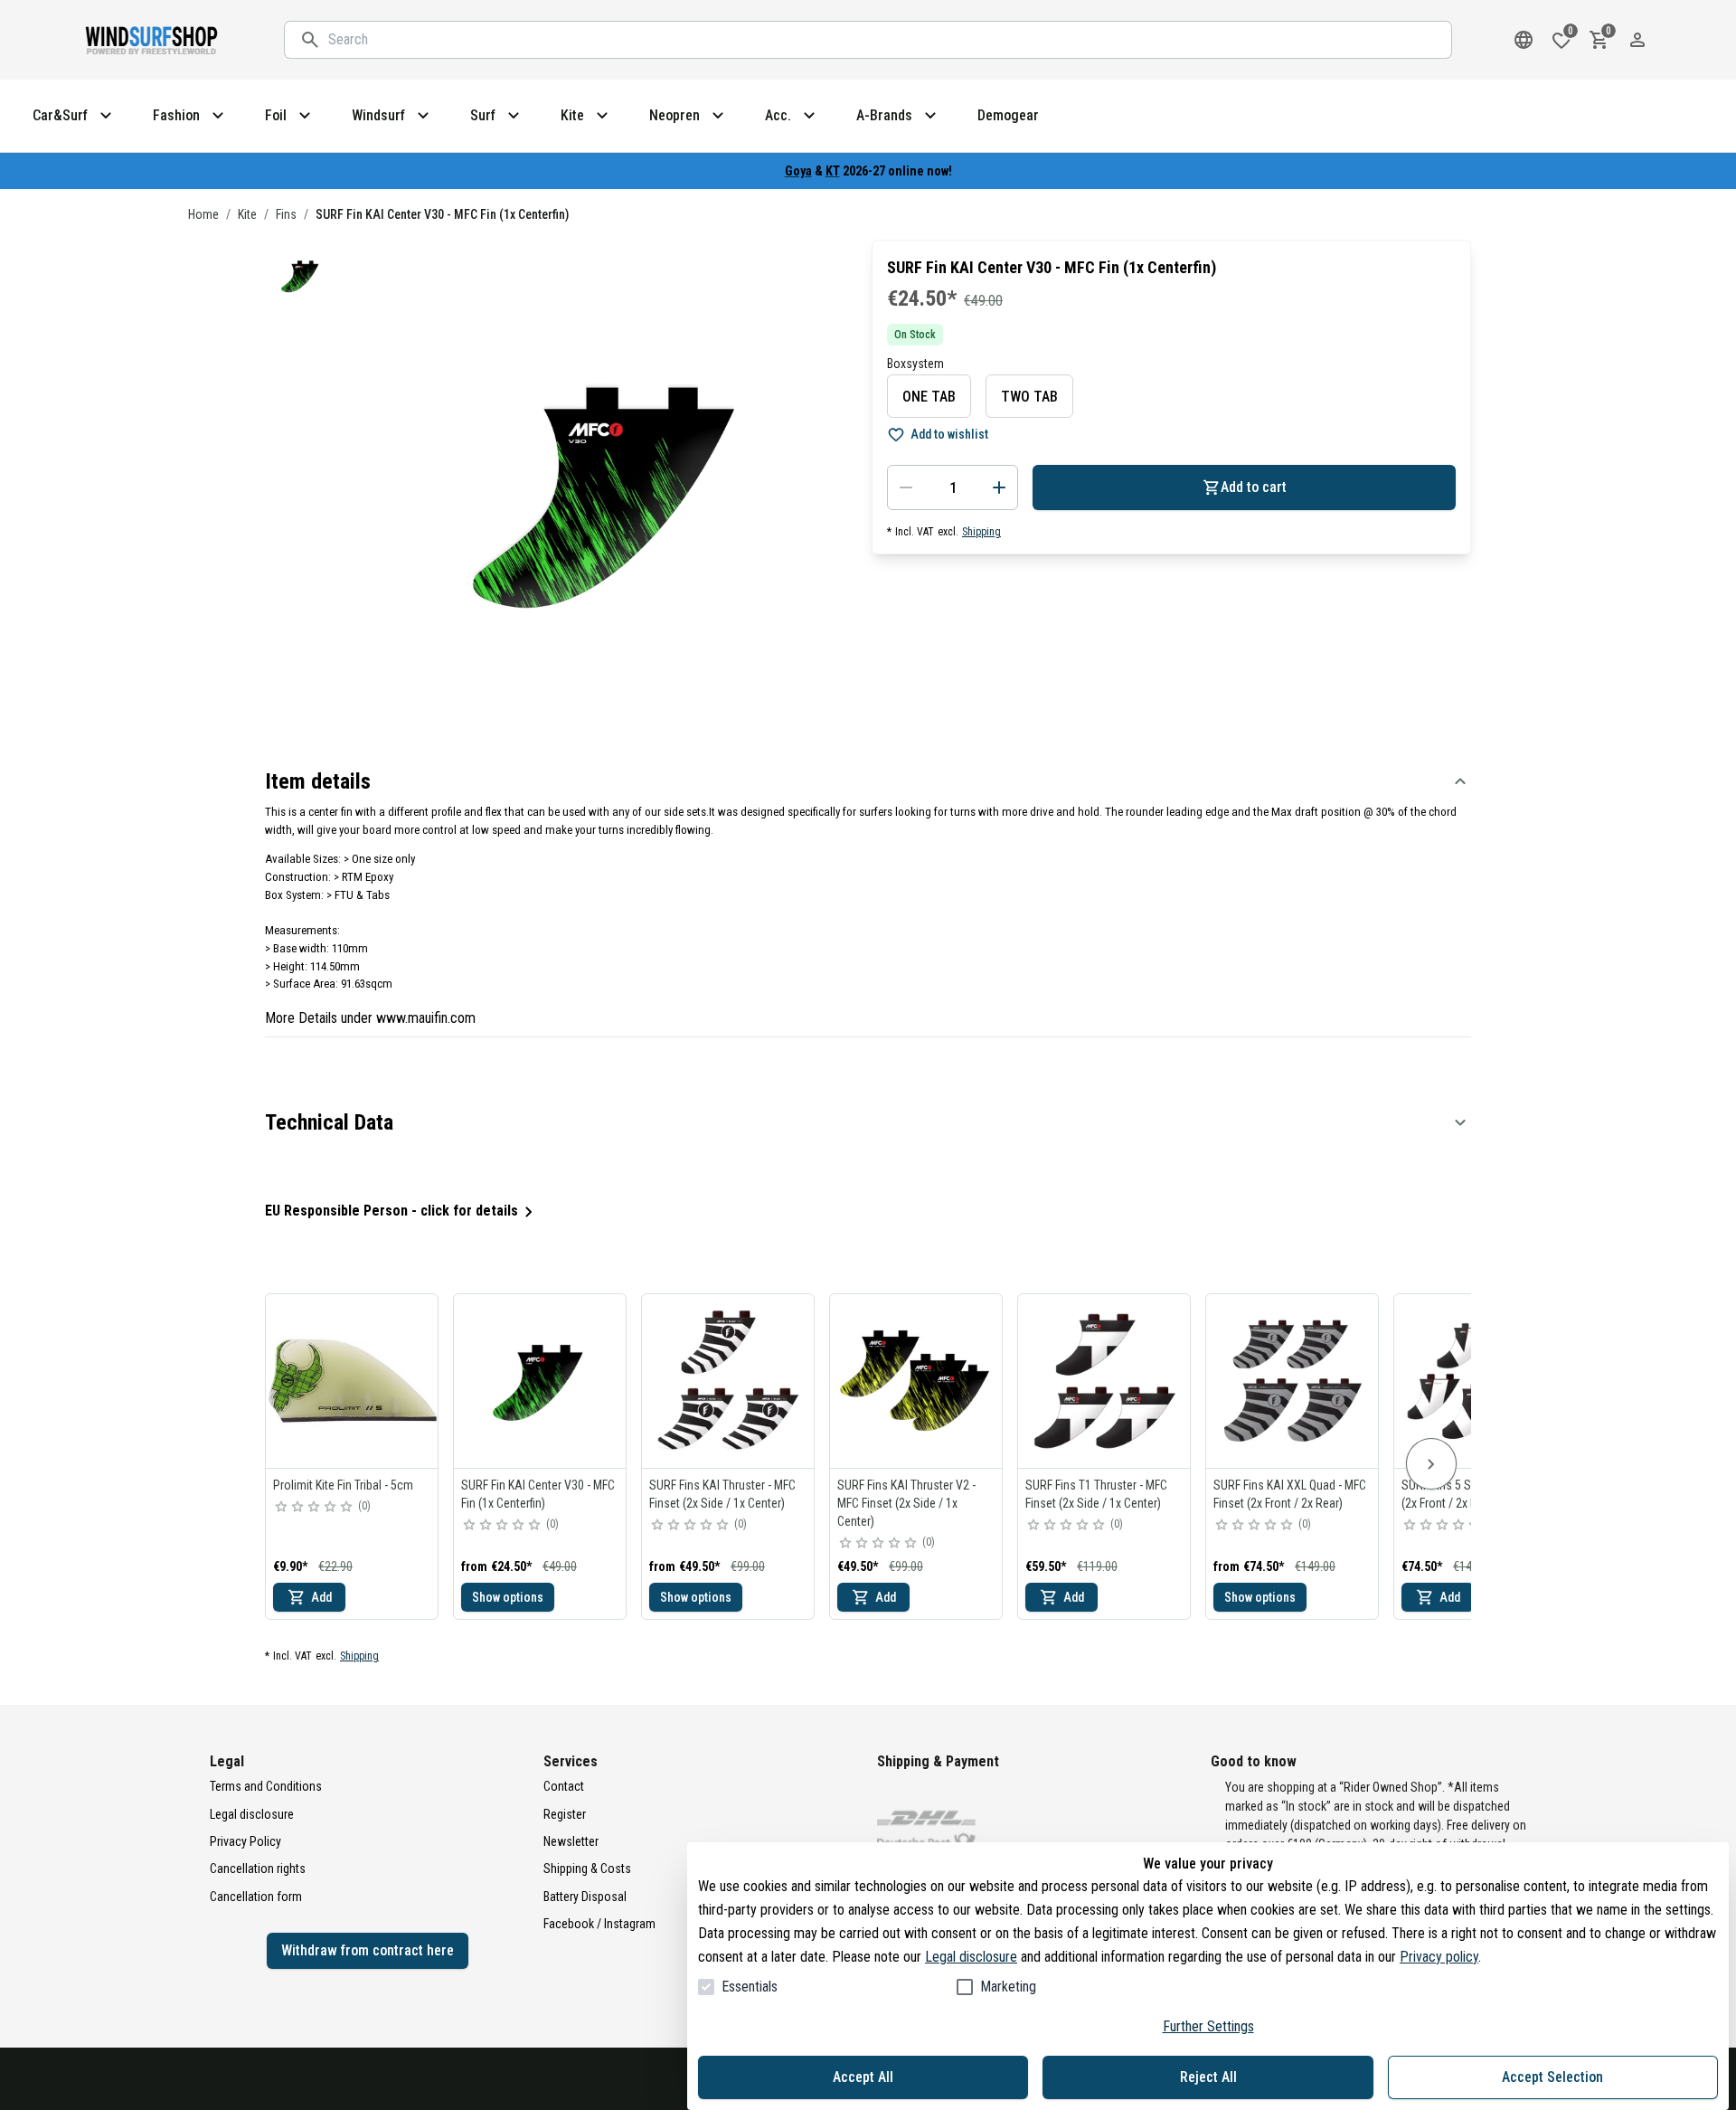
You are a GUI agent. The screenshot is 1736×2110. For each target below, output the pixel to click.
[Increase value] (999, 487)
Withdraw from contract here (368, 1950)
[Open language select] (1524, 40)
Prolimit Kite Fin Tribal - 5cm (343, 1485)
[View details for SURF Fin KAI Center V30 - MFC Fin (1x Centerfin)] (541, 1381)
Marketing (1008, 1987)
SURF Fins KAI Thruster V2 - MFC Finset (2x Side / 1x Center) (906, 1503)
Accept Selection (1552, 2077)
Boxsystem (915, 364)
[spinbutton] (953, 487)
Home (203, 214)
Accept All (863, 2077)
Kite (247, 214)
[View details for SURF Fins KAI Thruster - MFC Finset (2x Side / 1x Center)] (729, 1381)
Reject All (1208, 2077)
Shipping (981, 532)
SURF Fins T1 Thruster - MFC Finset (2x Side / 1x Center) (1096, 1494)
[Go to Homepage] (153, 40)
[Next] (1431, 1464)
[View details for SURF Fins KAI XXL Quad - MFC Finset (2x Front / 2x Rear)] (1293, 1381)
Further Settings (1208, 2026)
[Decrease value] (906, 487)
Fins (286, 214)
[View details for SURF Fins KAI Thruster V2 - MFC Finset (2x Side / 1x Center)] (917, 1381)
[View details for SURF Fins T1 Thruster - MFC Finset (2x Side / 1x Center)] (1105, 1381)
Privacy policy (1439, 1957)
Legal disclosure (971, 1957)
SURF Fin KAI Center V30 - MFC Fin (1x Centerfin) (538, 1494)
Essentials (750, 1987)
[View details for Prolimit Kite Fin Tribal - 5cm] (353, 1381)
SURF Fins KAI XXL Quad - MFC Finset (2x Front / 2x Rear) (1290, 1494)
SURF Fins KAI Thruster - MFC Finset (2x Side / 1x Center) (722, 1494)
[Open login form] (1637, 40)
